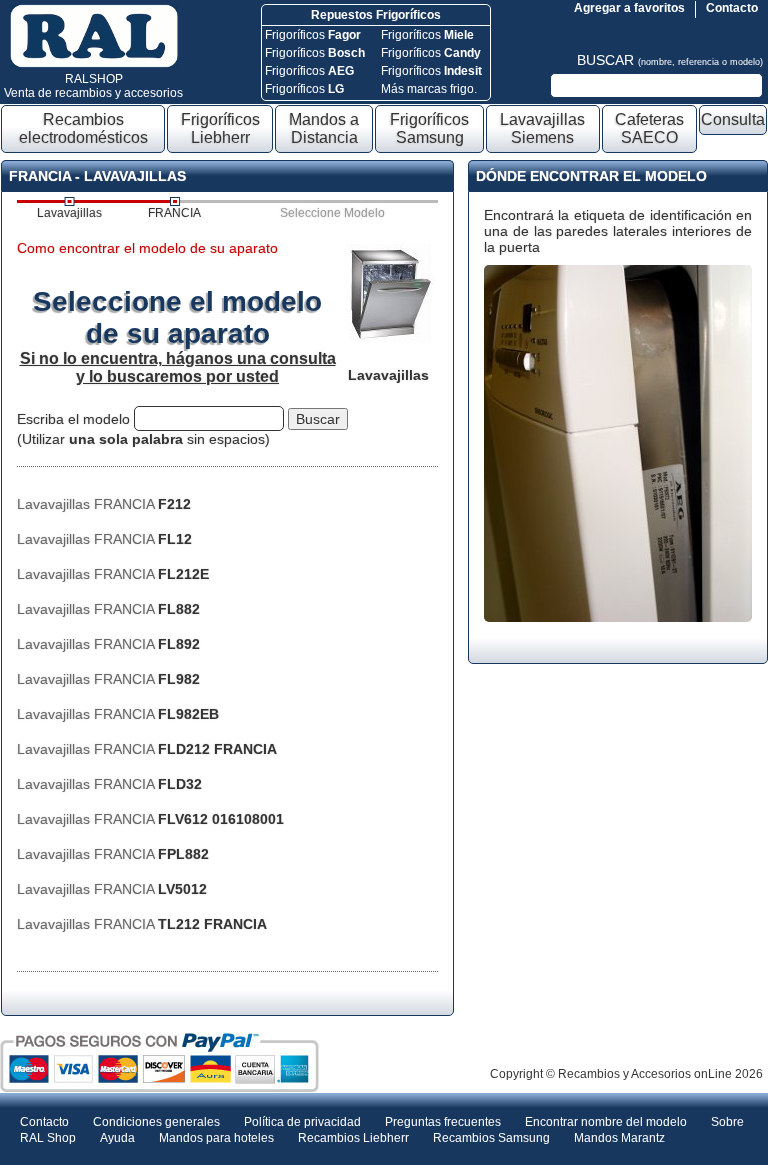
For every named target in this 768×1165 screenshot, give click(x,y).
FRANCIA (174, 213)
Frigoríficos (313, 35)
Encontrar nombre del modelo (606, 1122)
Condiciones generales (156, 1122)
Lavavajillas (69, 213)
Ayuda (117, 1138)
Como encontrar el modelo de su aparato (147, 248)
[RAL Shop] (94, 64)
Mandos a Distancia (324, 128)
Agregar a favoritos (629, 8)
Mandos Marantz (619, 1138)
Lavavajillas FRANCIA (104, 504)
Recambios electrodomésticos (83, 128)
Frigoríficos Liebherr (220, 128)
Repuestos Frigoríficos (376, 15)
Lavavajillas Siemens (542, 128)
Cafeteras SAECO (649, 128)
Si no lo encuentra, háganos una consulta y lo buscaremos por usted (178, 367)
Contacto (732, 8)
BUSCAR (670, 60)
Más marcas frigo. (429, 89)
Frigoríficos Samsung (429, 128)
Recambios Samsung (491, 1138)
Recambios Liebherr (353, 1138)
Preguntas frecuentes (443, 1122)
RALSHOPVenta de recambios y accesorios (93, 86)
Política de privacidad (302, 1122)
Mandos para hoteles (216, 1138)
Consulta (733, 119)
